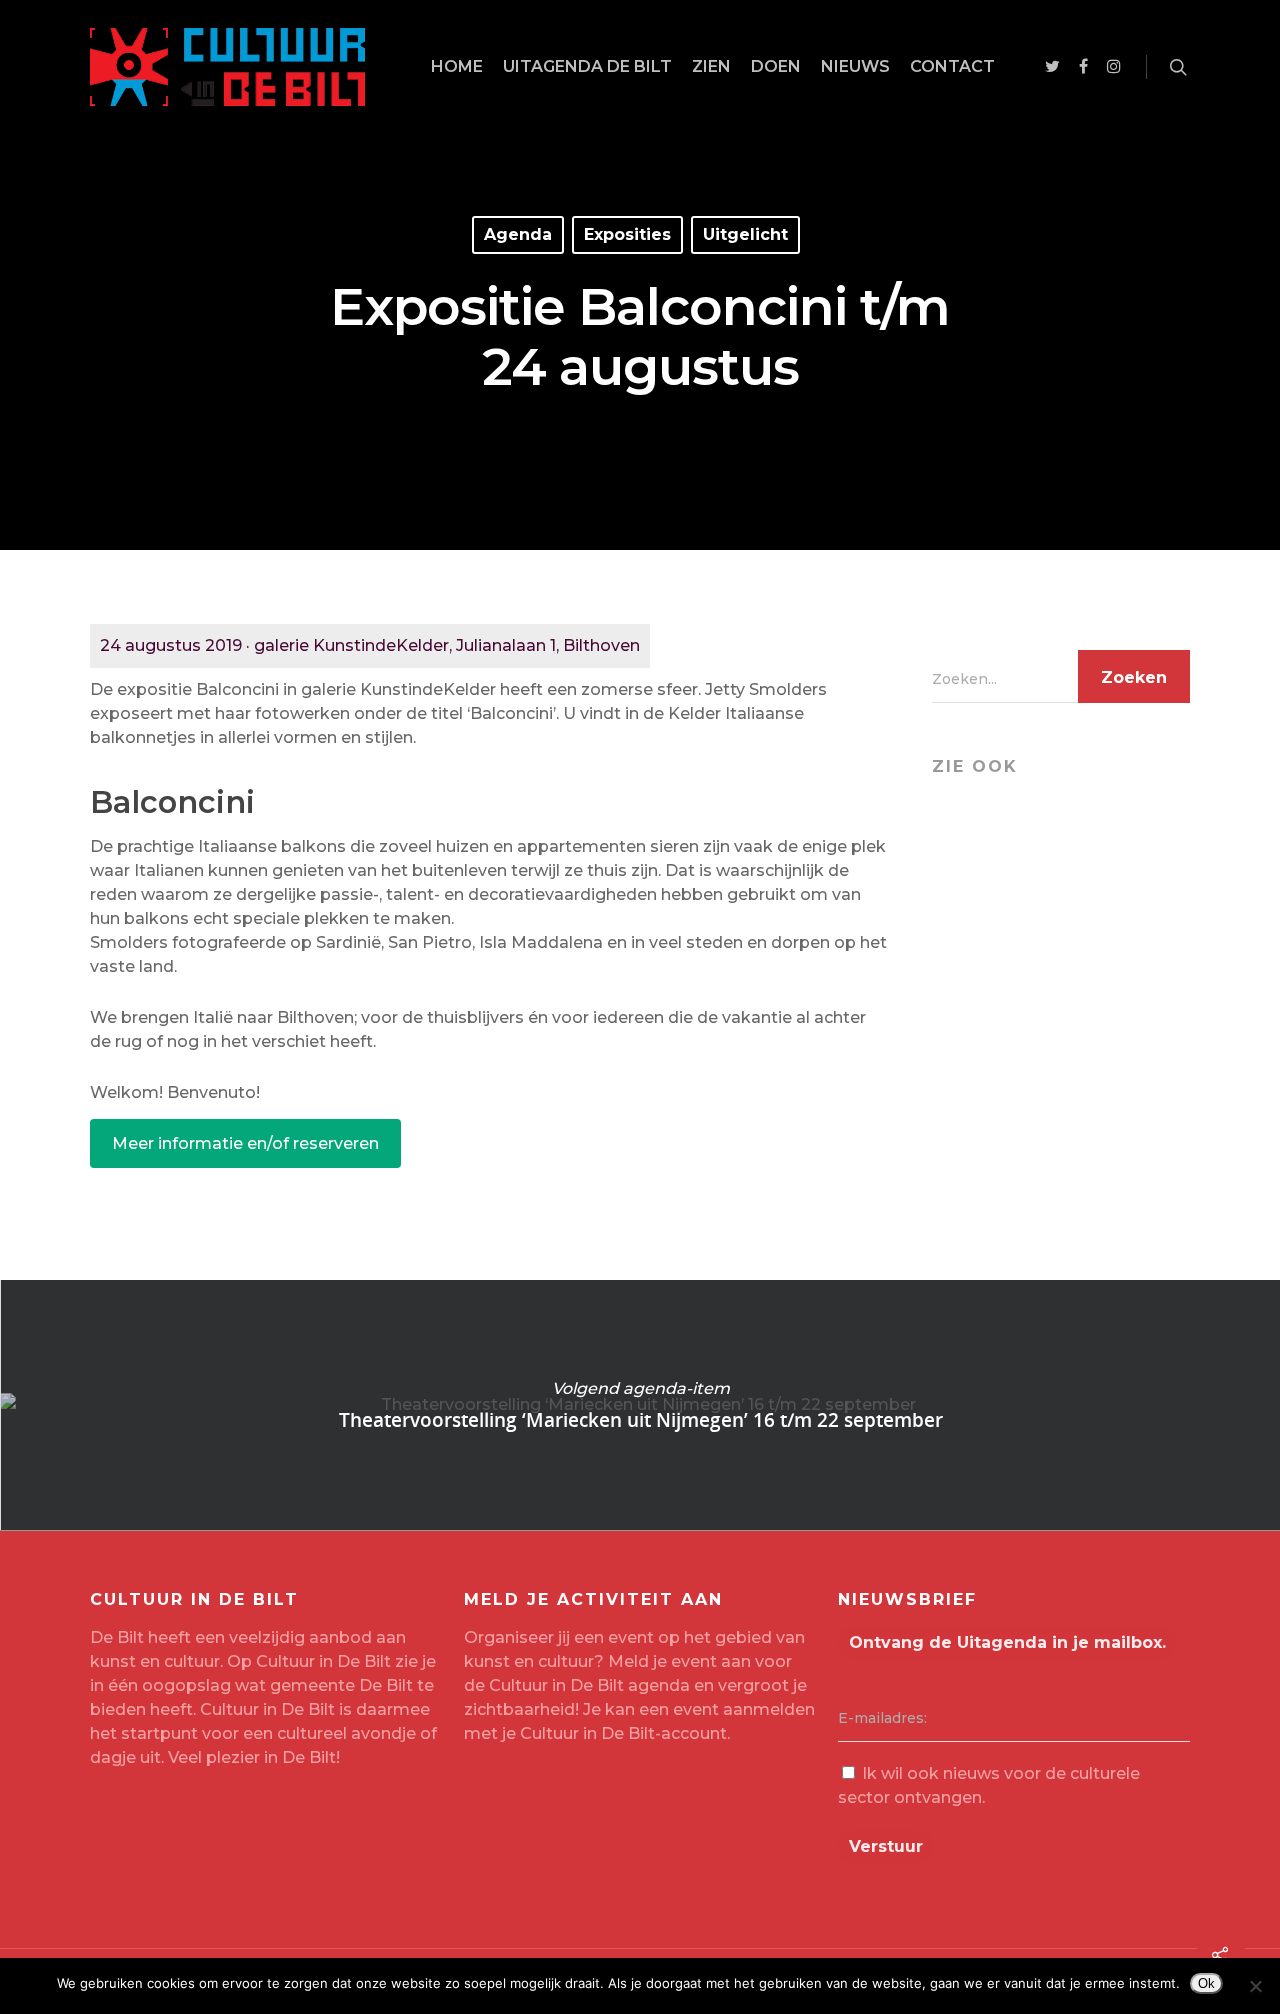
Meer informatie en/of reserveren (245, 1143)
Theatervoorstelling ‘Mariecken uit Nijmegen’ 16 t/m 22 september (640, 1405)
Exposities (627, 234)
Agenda (518, 234)
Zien (711, 66)
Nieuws (855, 66)
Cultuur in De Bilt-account (623, 1733)
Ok (1206, 1983)
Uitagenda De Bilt (587, 66)
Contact (952, 66)
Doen (776, 66)
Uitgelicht (745, 234)
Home (457, 66)
